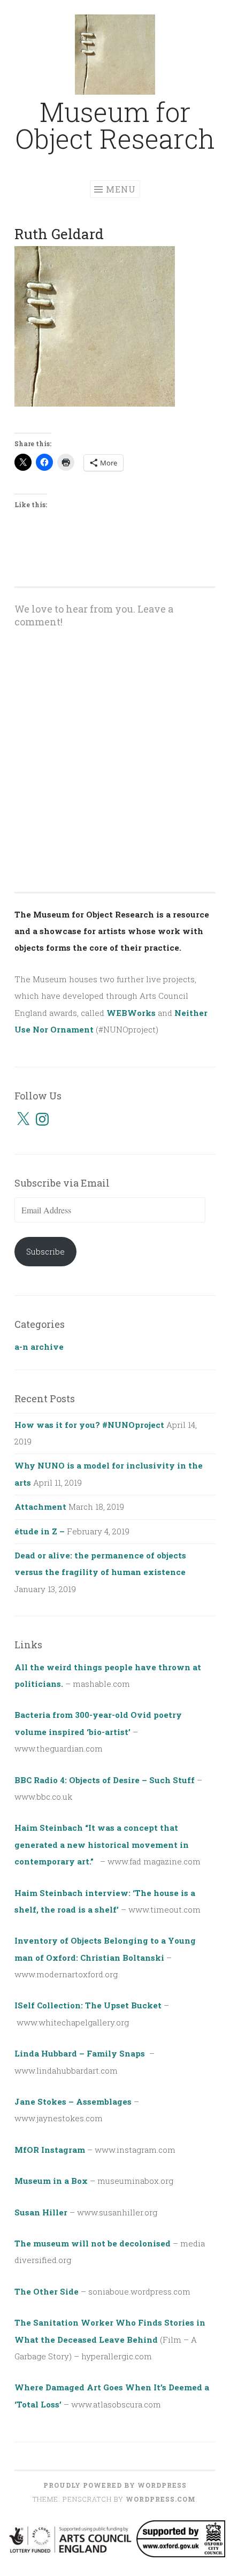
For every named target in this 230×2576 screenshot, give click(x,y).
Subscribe (45, 1251)
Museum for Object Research (115, 125)
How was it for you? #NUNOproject (89, 1425)
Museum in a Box (51, 2181)
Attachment (40, 1507)
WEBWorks (131, 1013)
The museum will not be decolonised (93, 2243)
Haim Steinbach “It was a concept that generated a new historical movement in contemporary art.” (102, 1844)
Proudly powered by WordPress (115, 2485)
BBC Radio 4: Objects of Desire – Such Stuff (105, 1780)
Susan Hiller (41, 2212)
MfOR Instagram (50, 2150)
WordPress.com (161, 2499)
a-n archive (39, 1347)
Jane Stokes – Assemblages (73, 2101)
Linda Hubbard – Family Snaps (81, 2053)
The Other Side (47, 2291)
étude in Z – (40, 1531)
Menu (121, 189)
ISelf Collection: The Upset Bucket (88, 2005)
